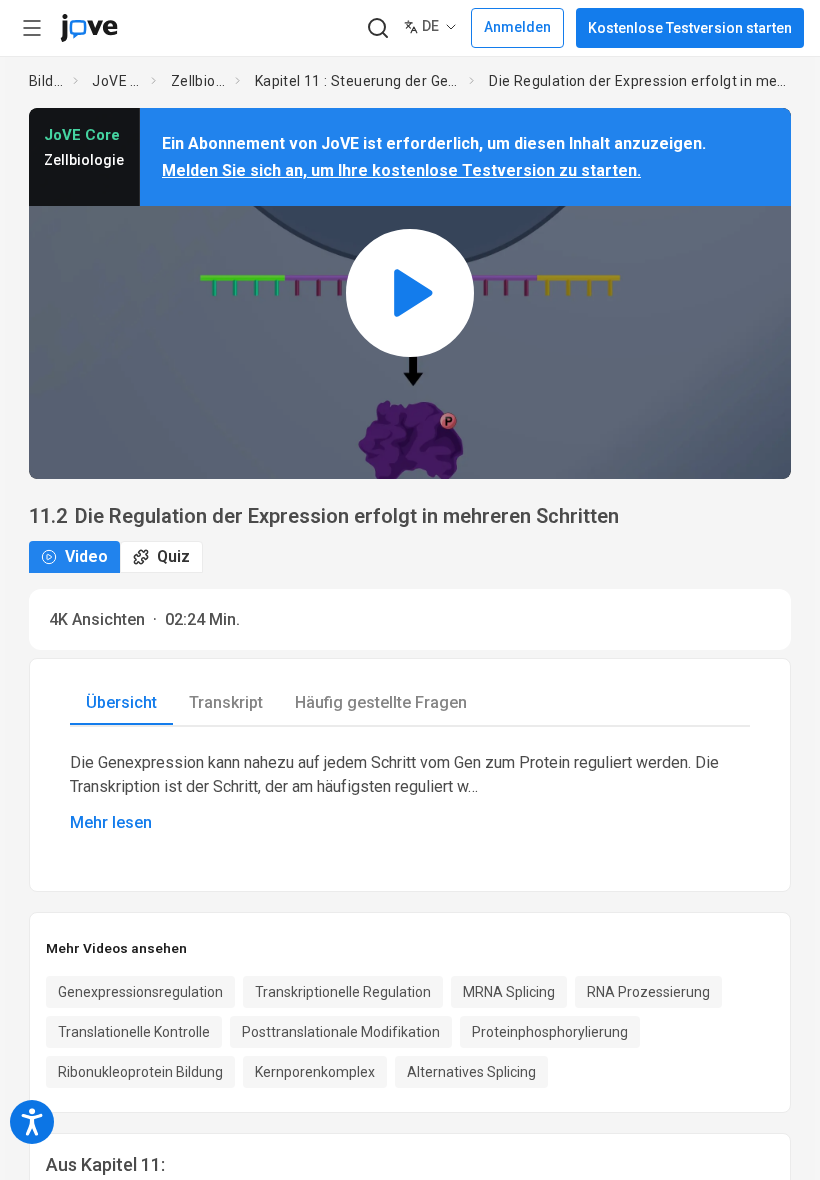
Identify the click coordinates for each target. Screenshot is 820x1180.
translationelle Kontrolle (134, 1032)
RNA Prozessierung (648, 992)
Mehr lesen (111, 822)
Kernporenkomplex (315, 1072)
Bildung (47, 81)
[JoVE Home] (89, 28)
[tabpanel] (410, 793)
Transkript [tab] (226, 702)
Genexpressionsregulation (140, 992)
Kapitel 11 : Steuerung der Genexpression (358, 81)
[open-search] (377, 28)
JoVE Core (117, 81)
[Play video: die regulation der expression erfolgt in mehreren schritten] (410, 293)
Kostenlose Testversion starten (690, 28)
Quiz (173, 556)
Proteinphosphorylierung (550, 1032)
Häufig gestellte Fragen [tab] (381, 702)
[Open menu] (32, 28)
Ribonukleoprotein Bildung (140, 1072)
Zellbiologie (199, 81)
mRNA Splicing (509, 992)
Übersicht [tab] (121, 702)
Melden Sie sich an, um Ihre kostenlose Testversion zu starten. (401, 170)
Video (86, 556)
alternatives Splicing (471, 1072)
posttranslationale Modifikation (341, 1032)
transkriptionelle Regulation (343, 992)
